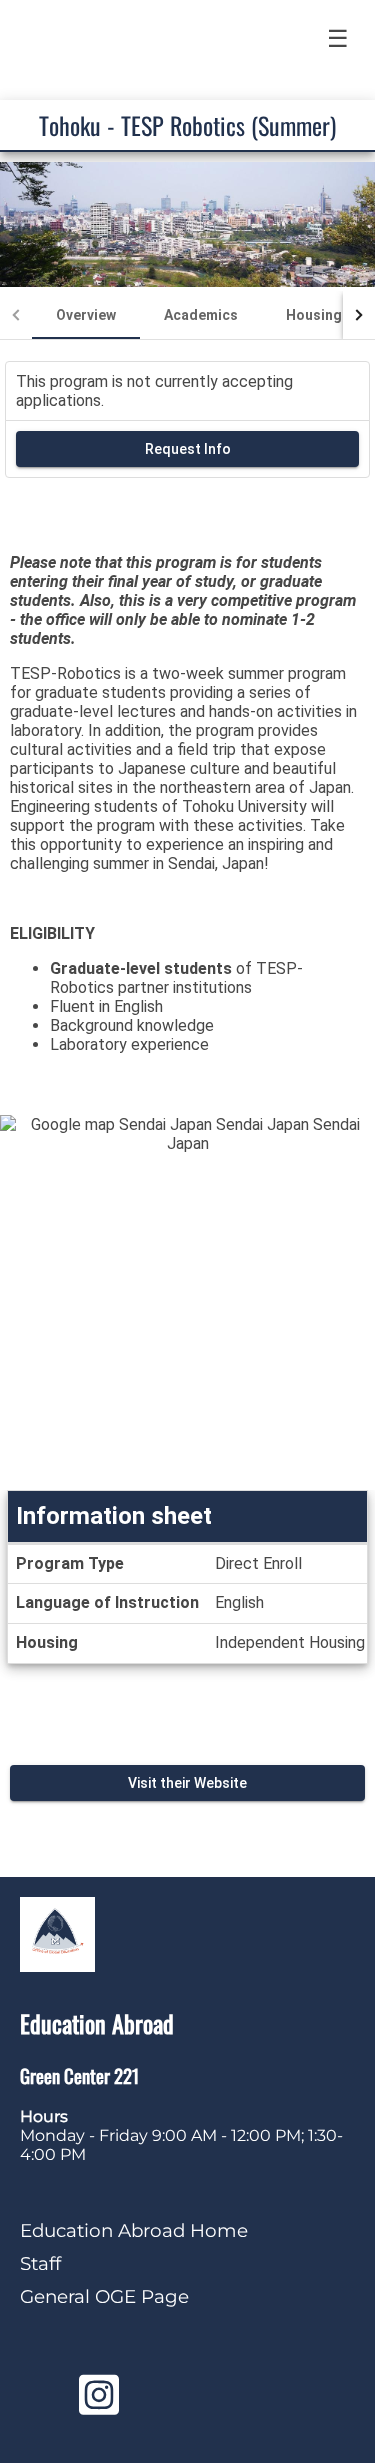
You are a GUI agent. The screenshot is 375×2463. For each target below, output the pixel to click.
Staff (40, 2263)
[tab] (86, 315)
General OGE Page (104, 2296)
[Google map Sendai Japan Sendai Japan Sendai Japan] (187, 1302)
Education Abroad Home (134, 2230)
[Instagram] (99, 2405)
